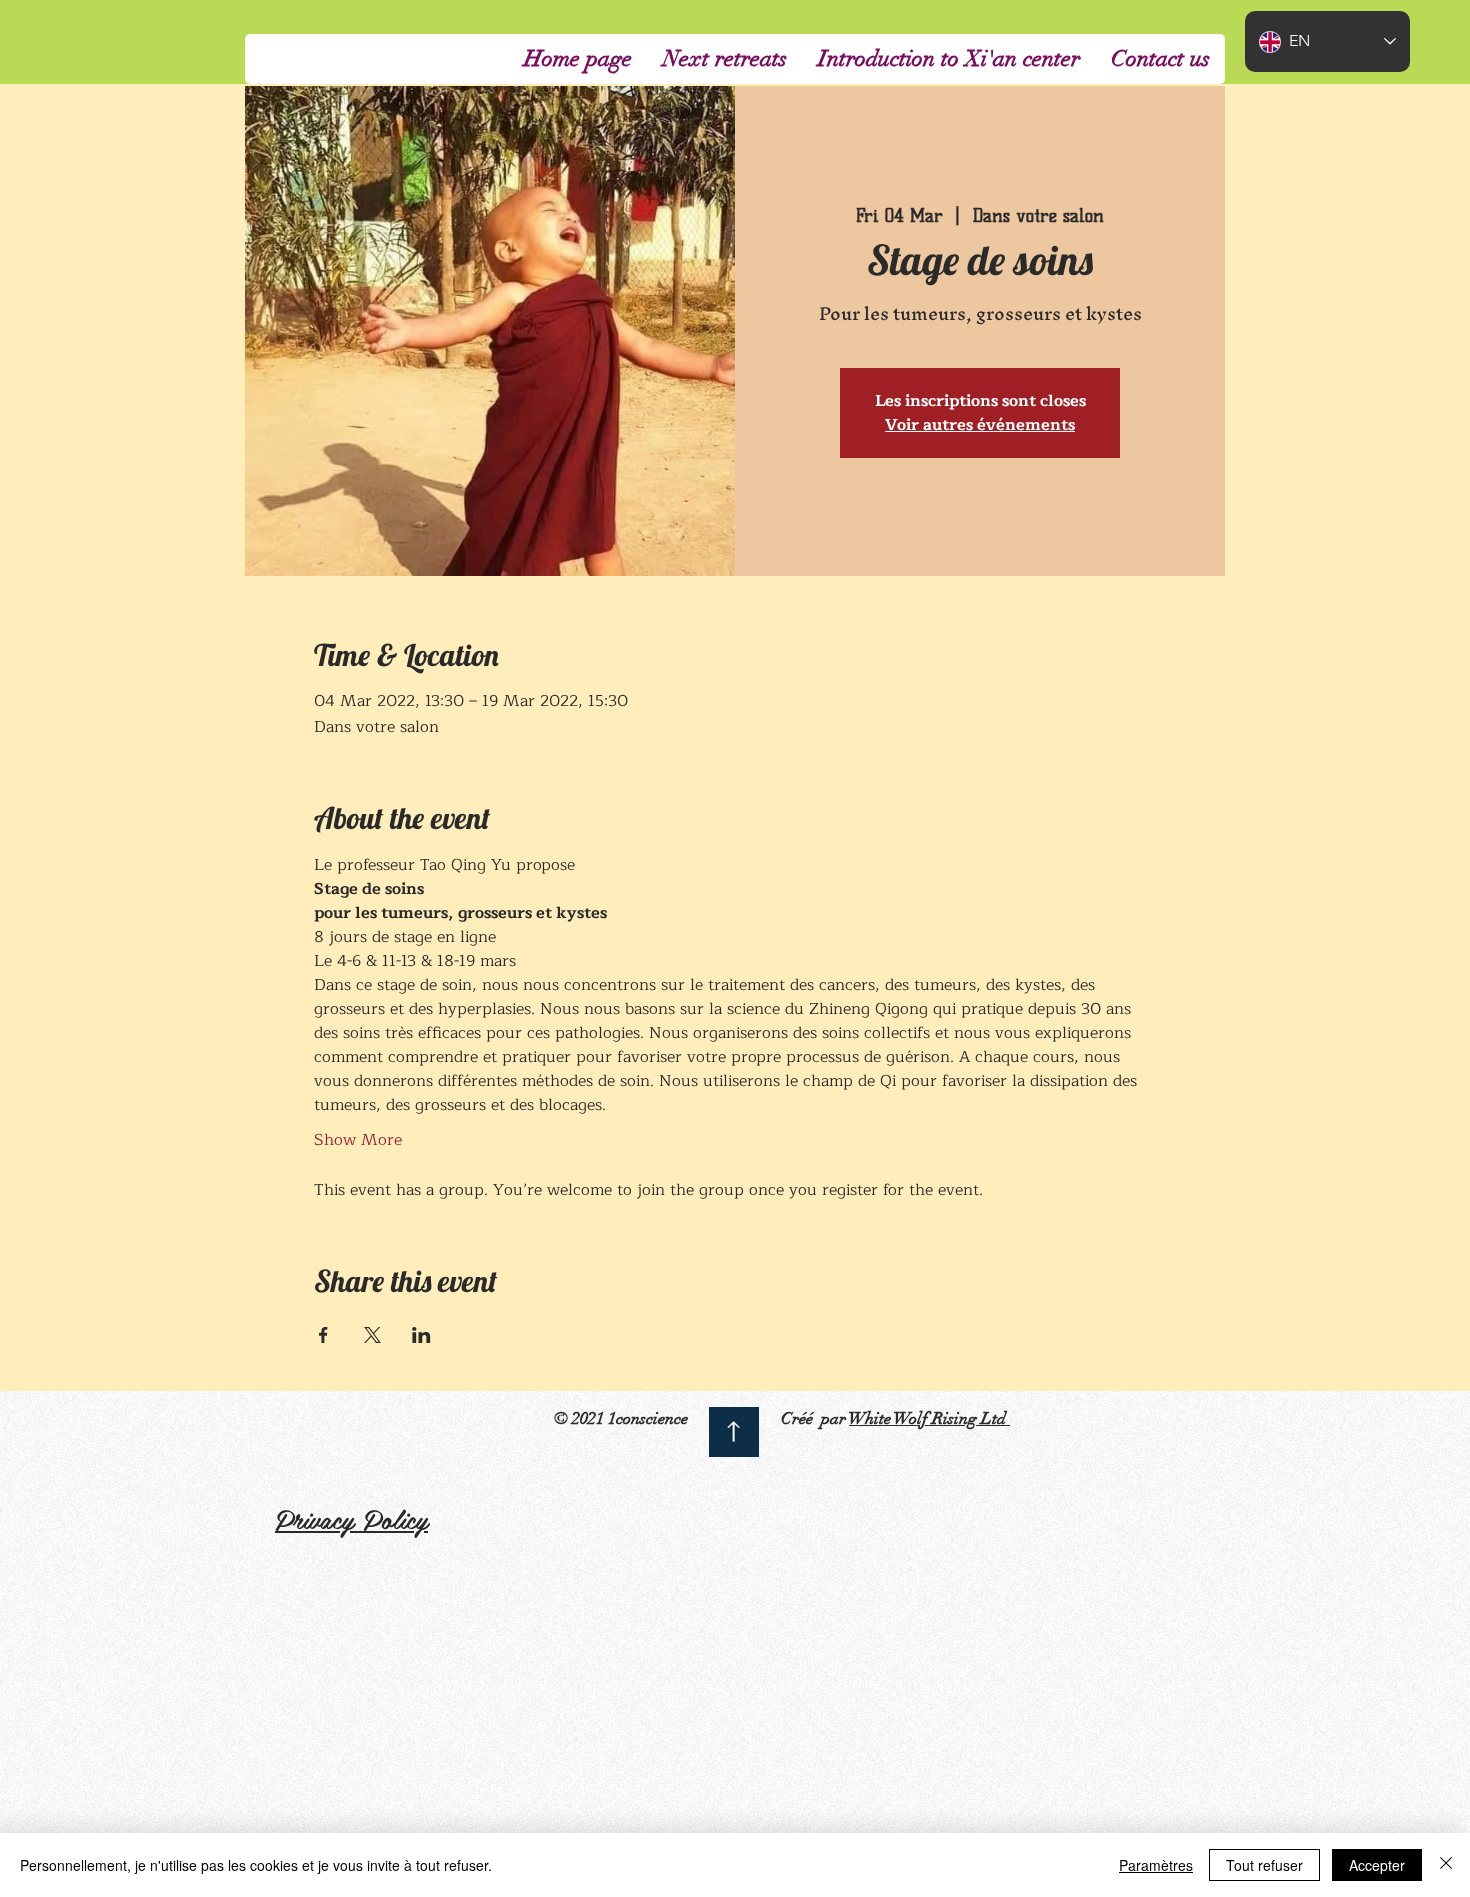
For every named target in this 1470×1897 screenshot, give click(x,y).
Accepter (1377, 1865)
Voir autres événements (980, 425)
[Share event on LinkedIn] (421, 1335)
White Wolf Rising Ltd (929, 1418)
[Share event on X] (372, 1335)
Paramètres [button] (1156, 1865)
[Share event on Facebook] (323, 1335)
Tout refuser (1264, 1865)
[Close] (1446, 1865)
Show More (358, 1140)
